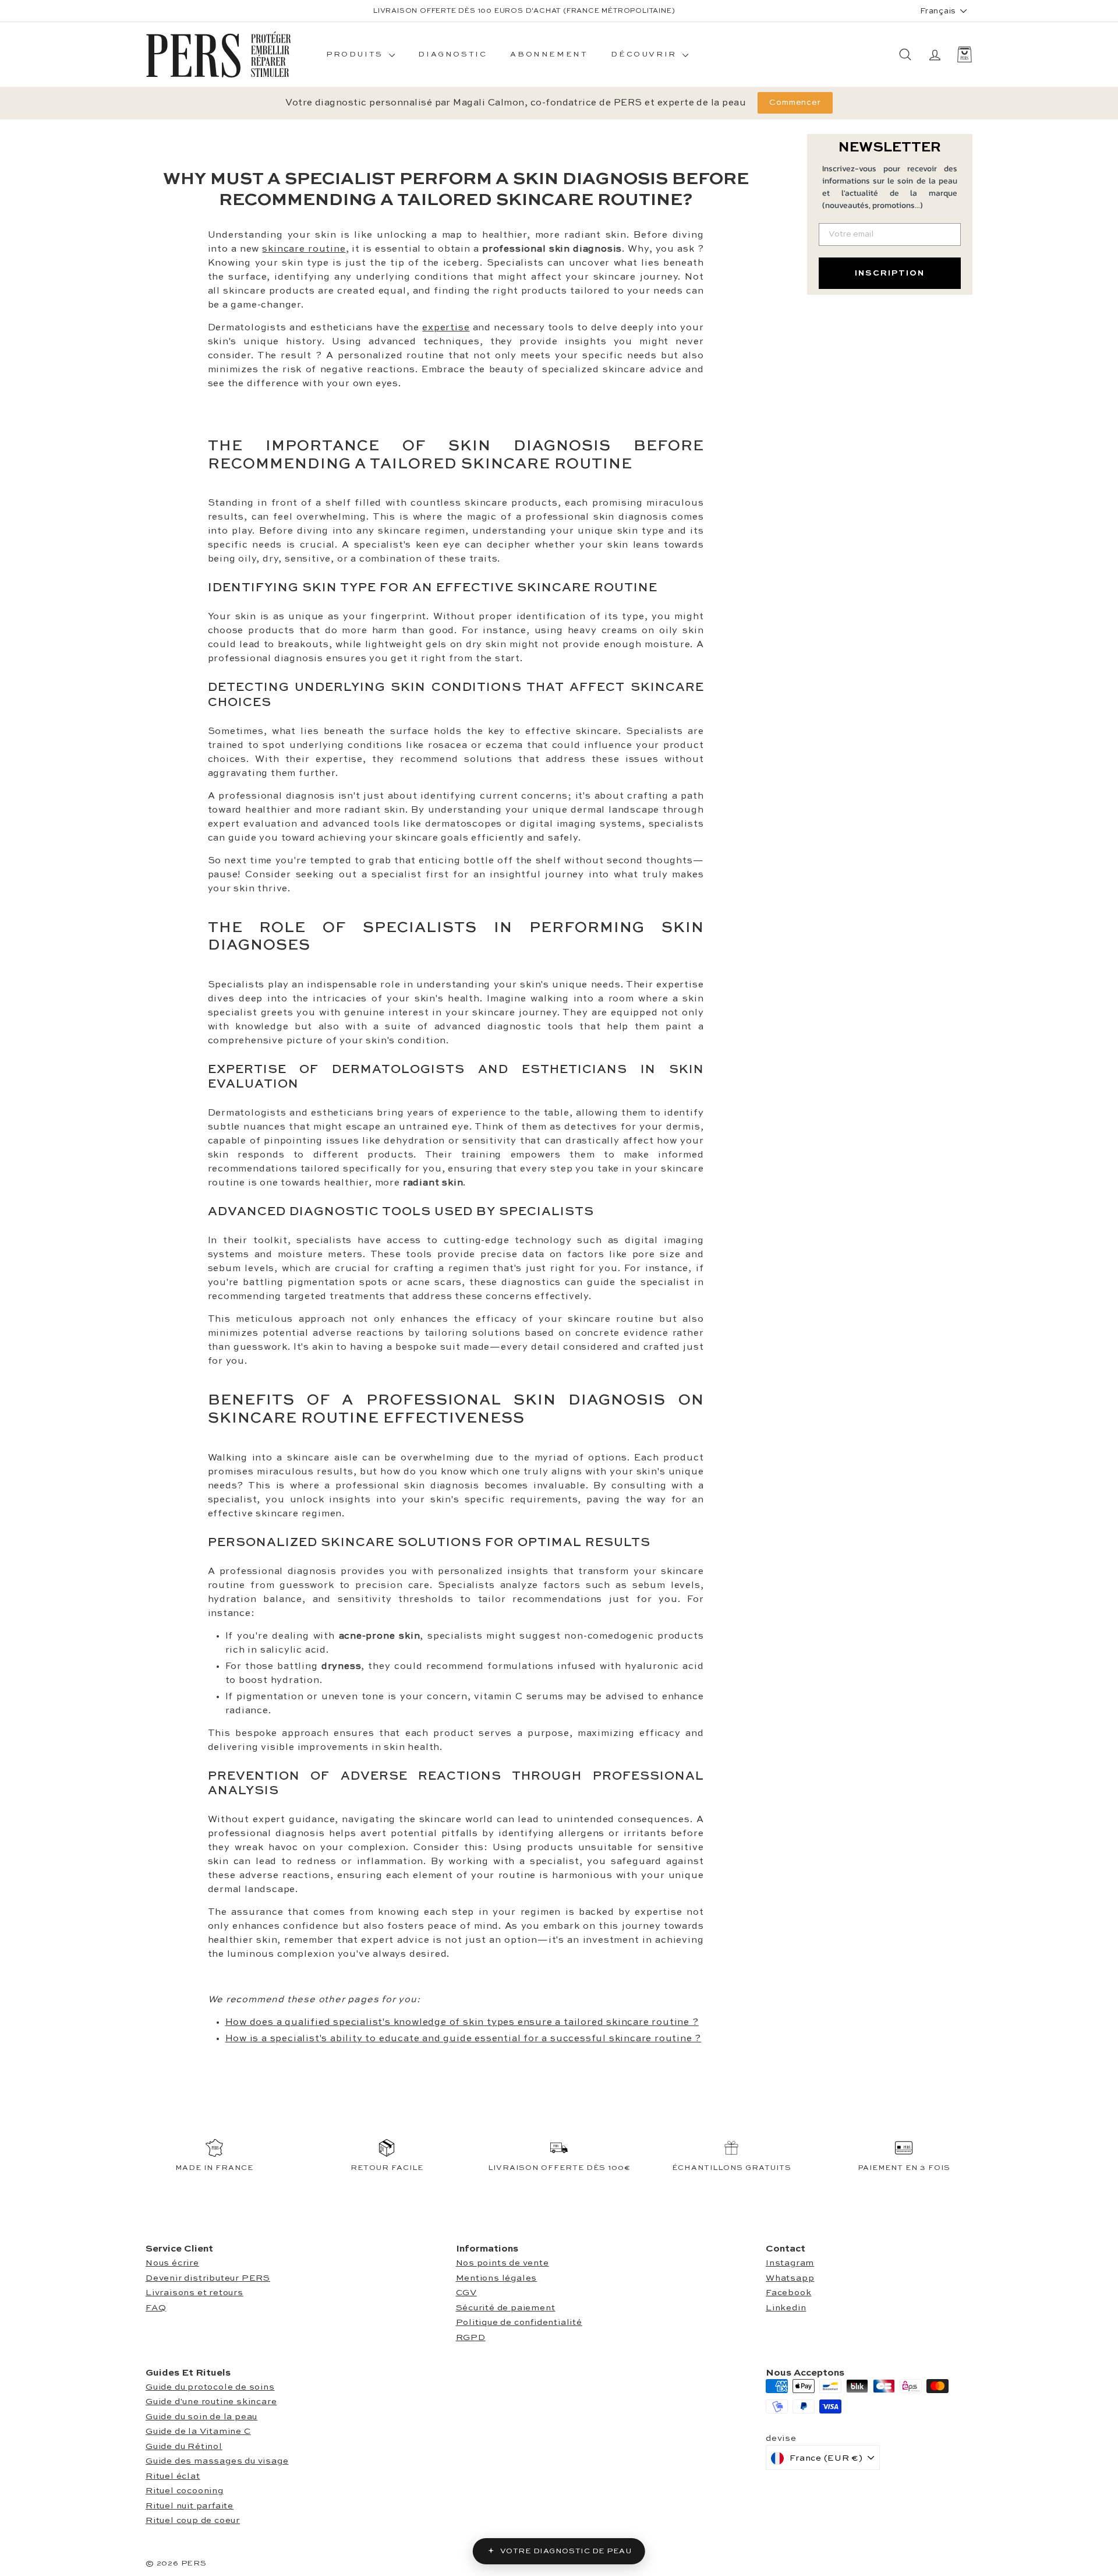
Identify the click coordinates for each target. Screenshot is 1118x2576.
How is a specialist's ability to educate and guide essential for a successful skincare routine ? (464, 2039)
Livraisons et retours (194, 2293)
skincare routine (304, 249)
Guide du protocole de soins (210, 2387)
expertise (446, 328)
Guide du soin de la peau (201, 2417)
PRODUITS (356, 54)
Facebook (788, 2293)
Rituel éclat (173, 2476)
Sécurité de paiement (506, 2308)
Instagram (790, 2263)
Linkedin (786, 2308)
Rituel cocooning (185, 2491)
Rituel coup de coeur (193, 2520)
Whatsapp (790, 2278)
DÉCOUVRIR (645, 54)
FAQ (156, 2308)
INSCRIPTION (890, 273)
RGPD (471, 2337)
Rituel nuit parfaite (190, 2506)
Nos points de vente (503, 2263)
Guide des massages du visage (217, 2461)
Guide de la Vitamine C (198, 2431)
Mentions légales (497, 2278)
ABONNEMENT (549, 54)
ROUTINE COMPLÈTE (560, 11)
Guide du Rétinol (184, 2446)
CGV (466, 2293)
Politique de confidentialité (519, 2322)
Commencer (795, 103)
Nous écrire (172, 2263)
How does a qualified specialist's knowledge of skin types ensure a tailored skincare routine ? (462, 2023)
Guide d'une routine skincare (211, 2402)
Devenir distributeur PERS (208, 2278)
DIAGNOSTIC (452, 54)
